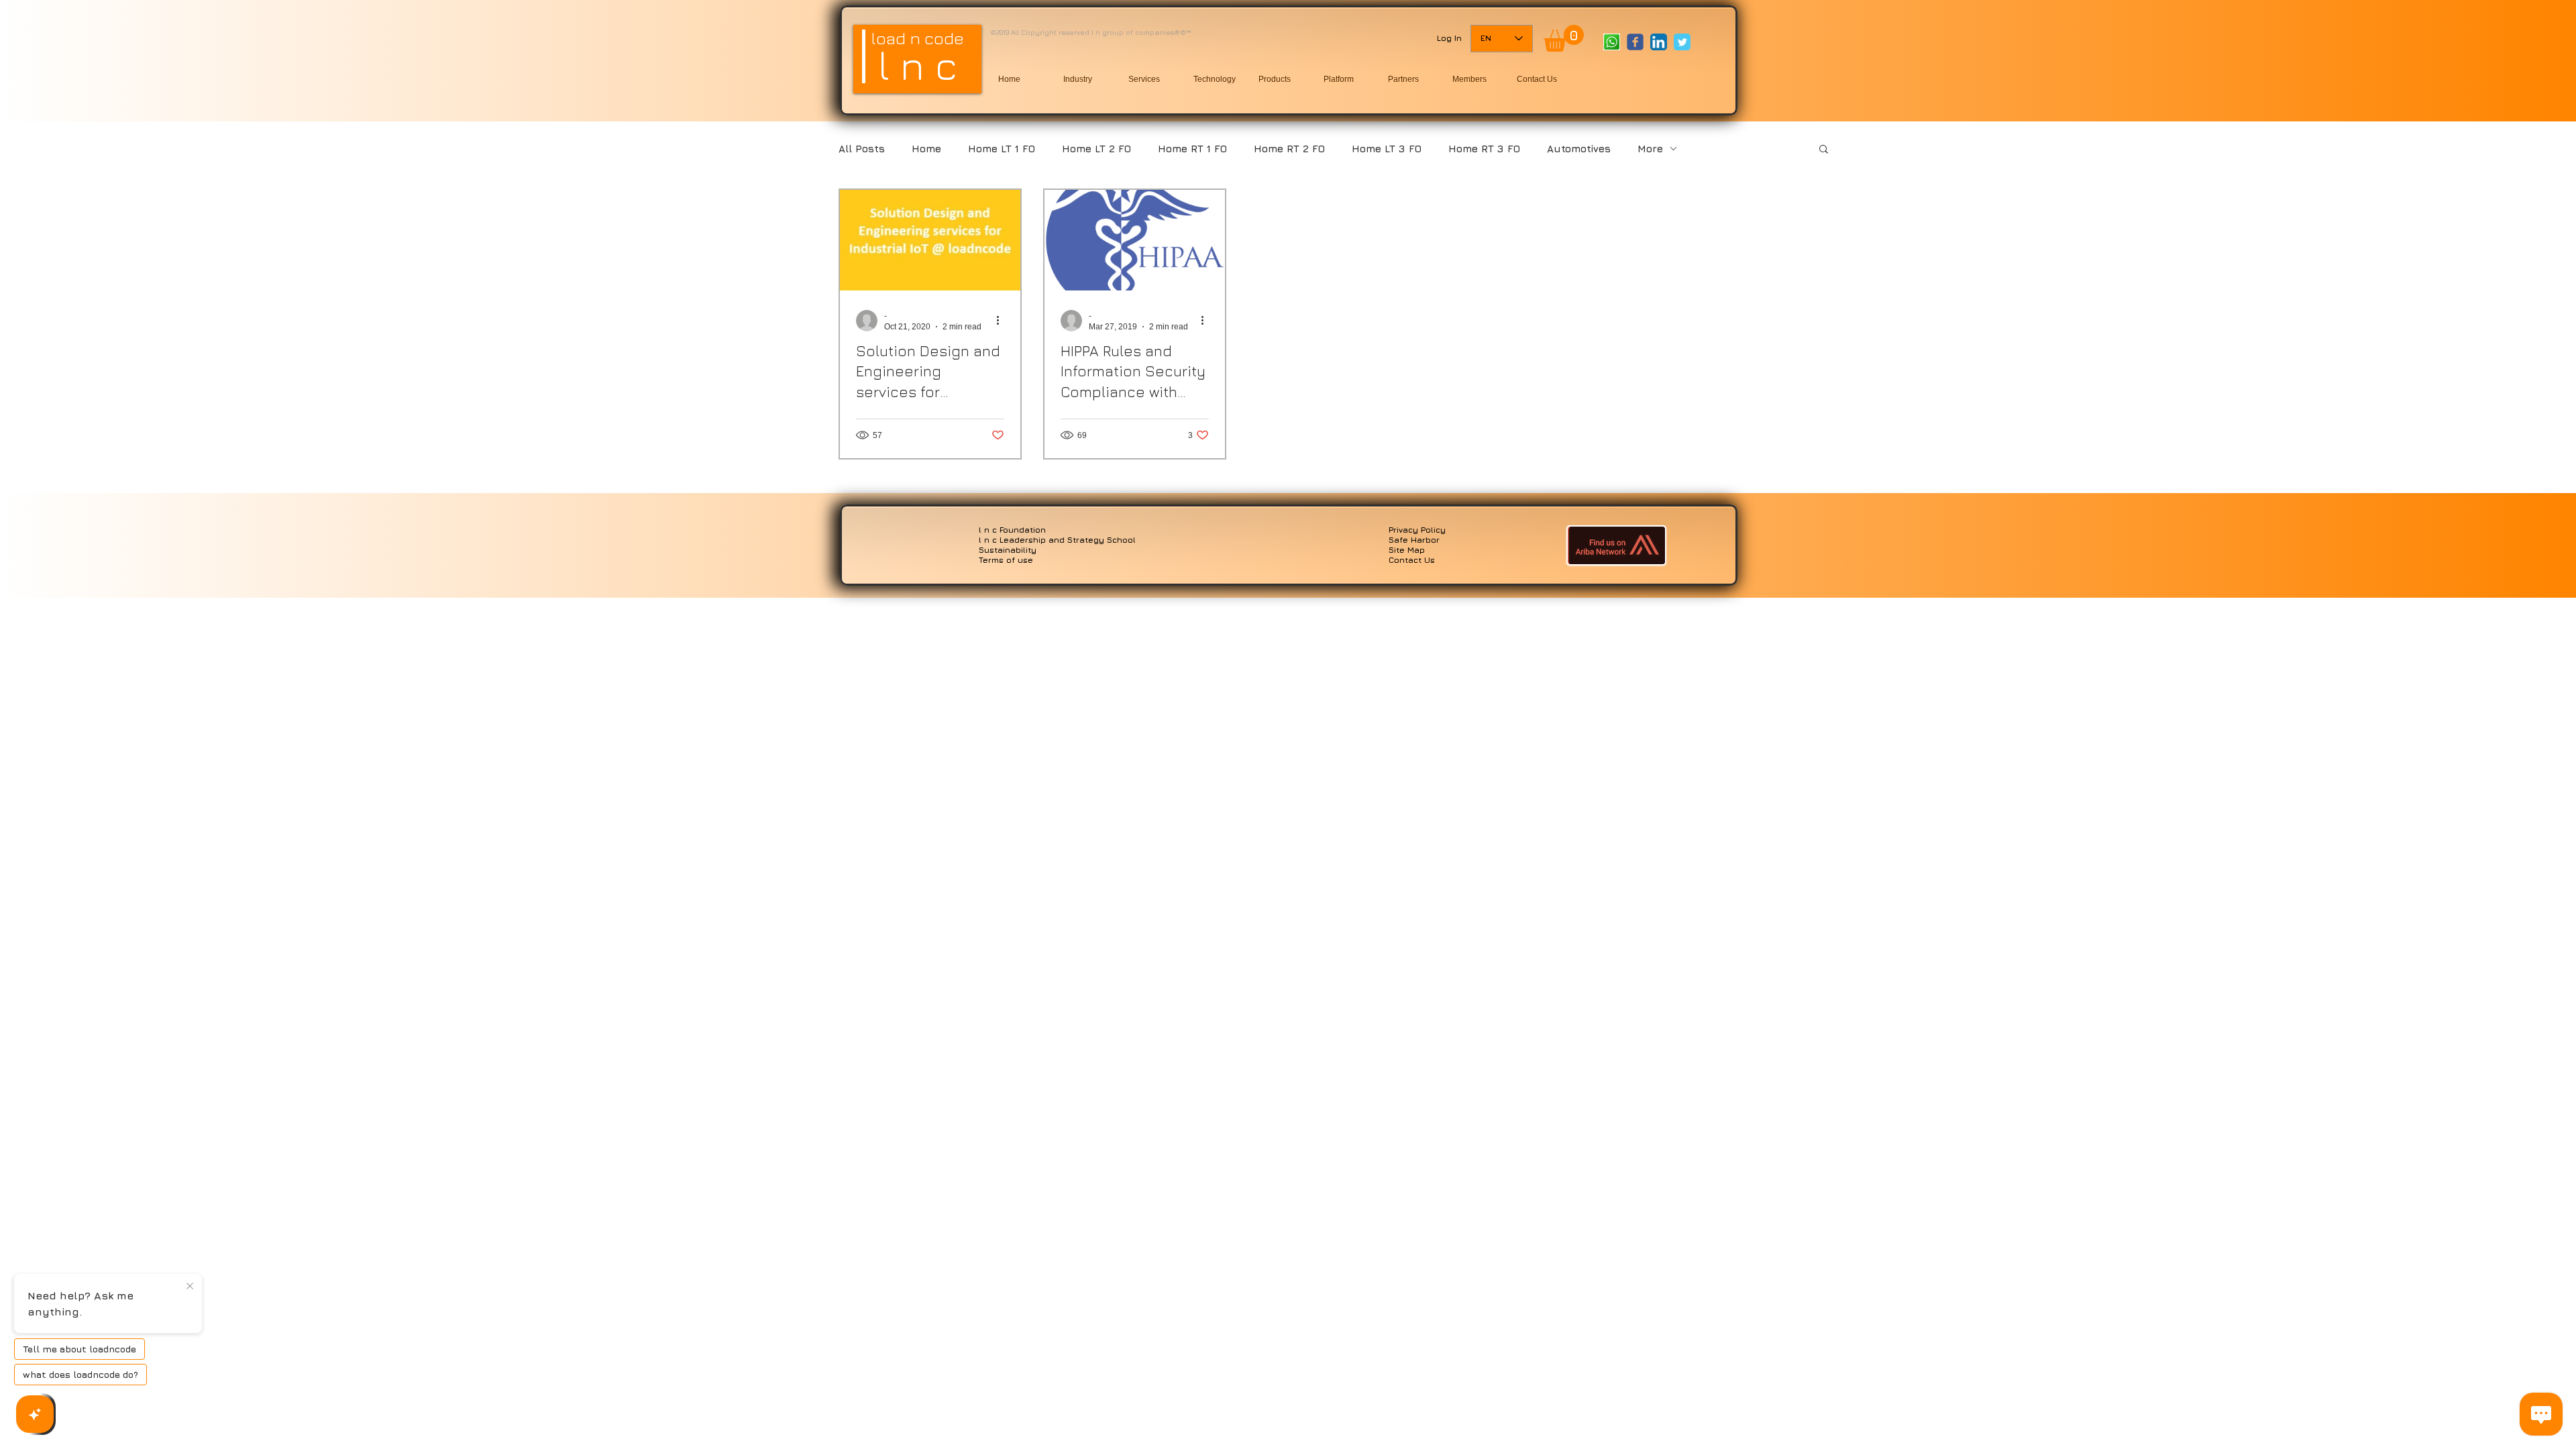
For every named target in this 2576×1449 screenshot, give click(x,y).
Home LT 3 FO (1387, 149)
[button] (1824, 150)
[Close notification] (190, 1287)
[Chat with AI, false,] (35, 1414)
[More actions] (1002, 321)
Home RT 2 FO (1289, 149)
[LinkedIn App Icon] (1659, 42)
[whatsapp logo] (1612, 42)
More (1650, 149)
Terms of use (1006, 560)
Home (926, 149)
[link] (1564, 38)
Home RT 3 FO (1484, 149)
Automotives (1579, 149)
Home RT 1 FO (1192, 149)
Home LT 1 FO (1002, 149)
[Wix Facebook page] (1635, 42)
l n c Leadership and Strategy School (1057, 540)
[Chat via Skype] (1625, 68)
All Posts (862, 149)
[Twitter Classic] (1682, 42)
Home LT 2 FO (1096, 149)
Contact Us (1412, 560)
